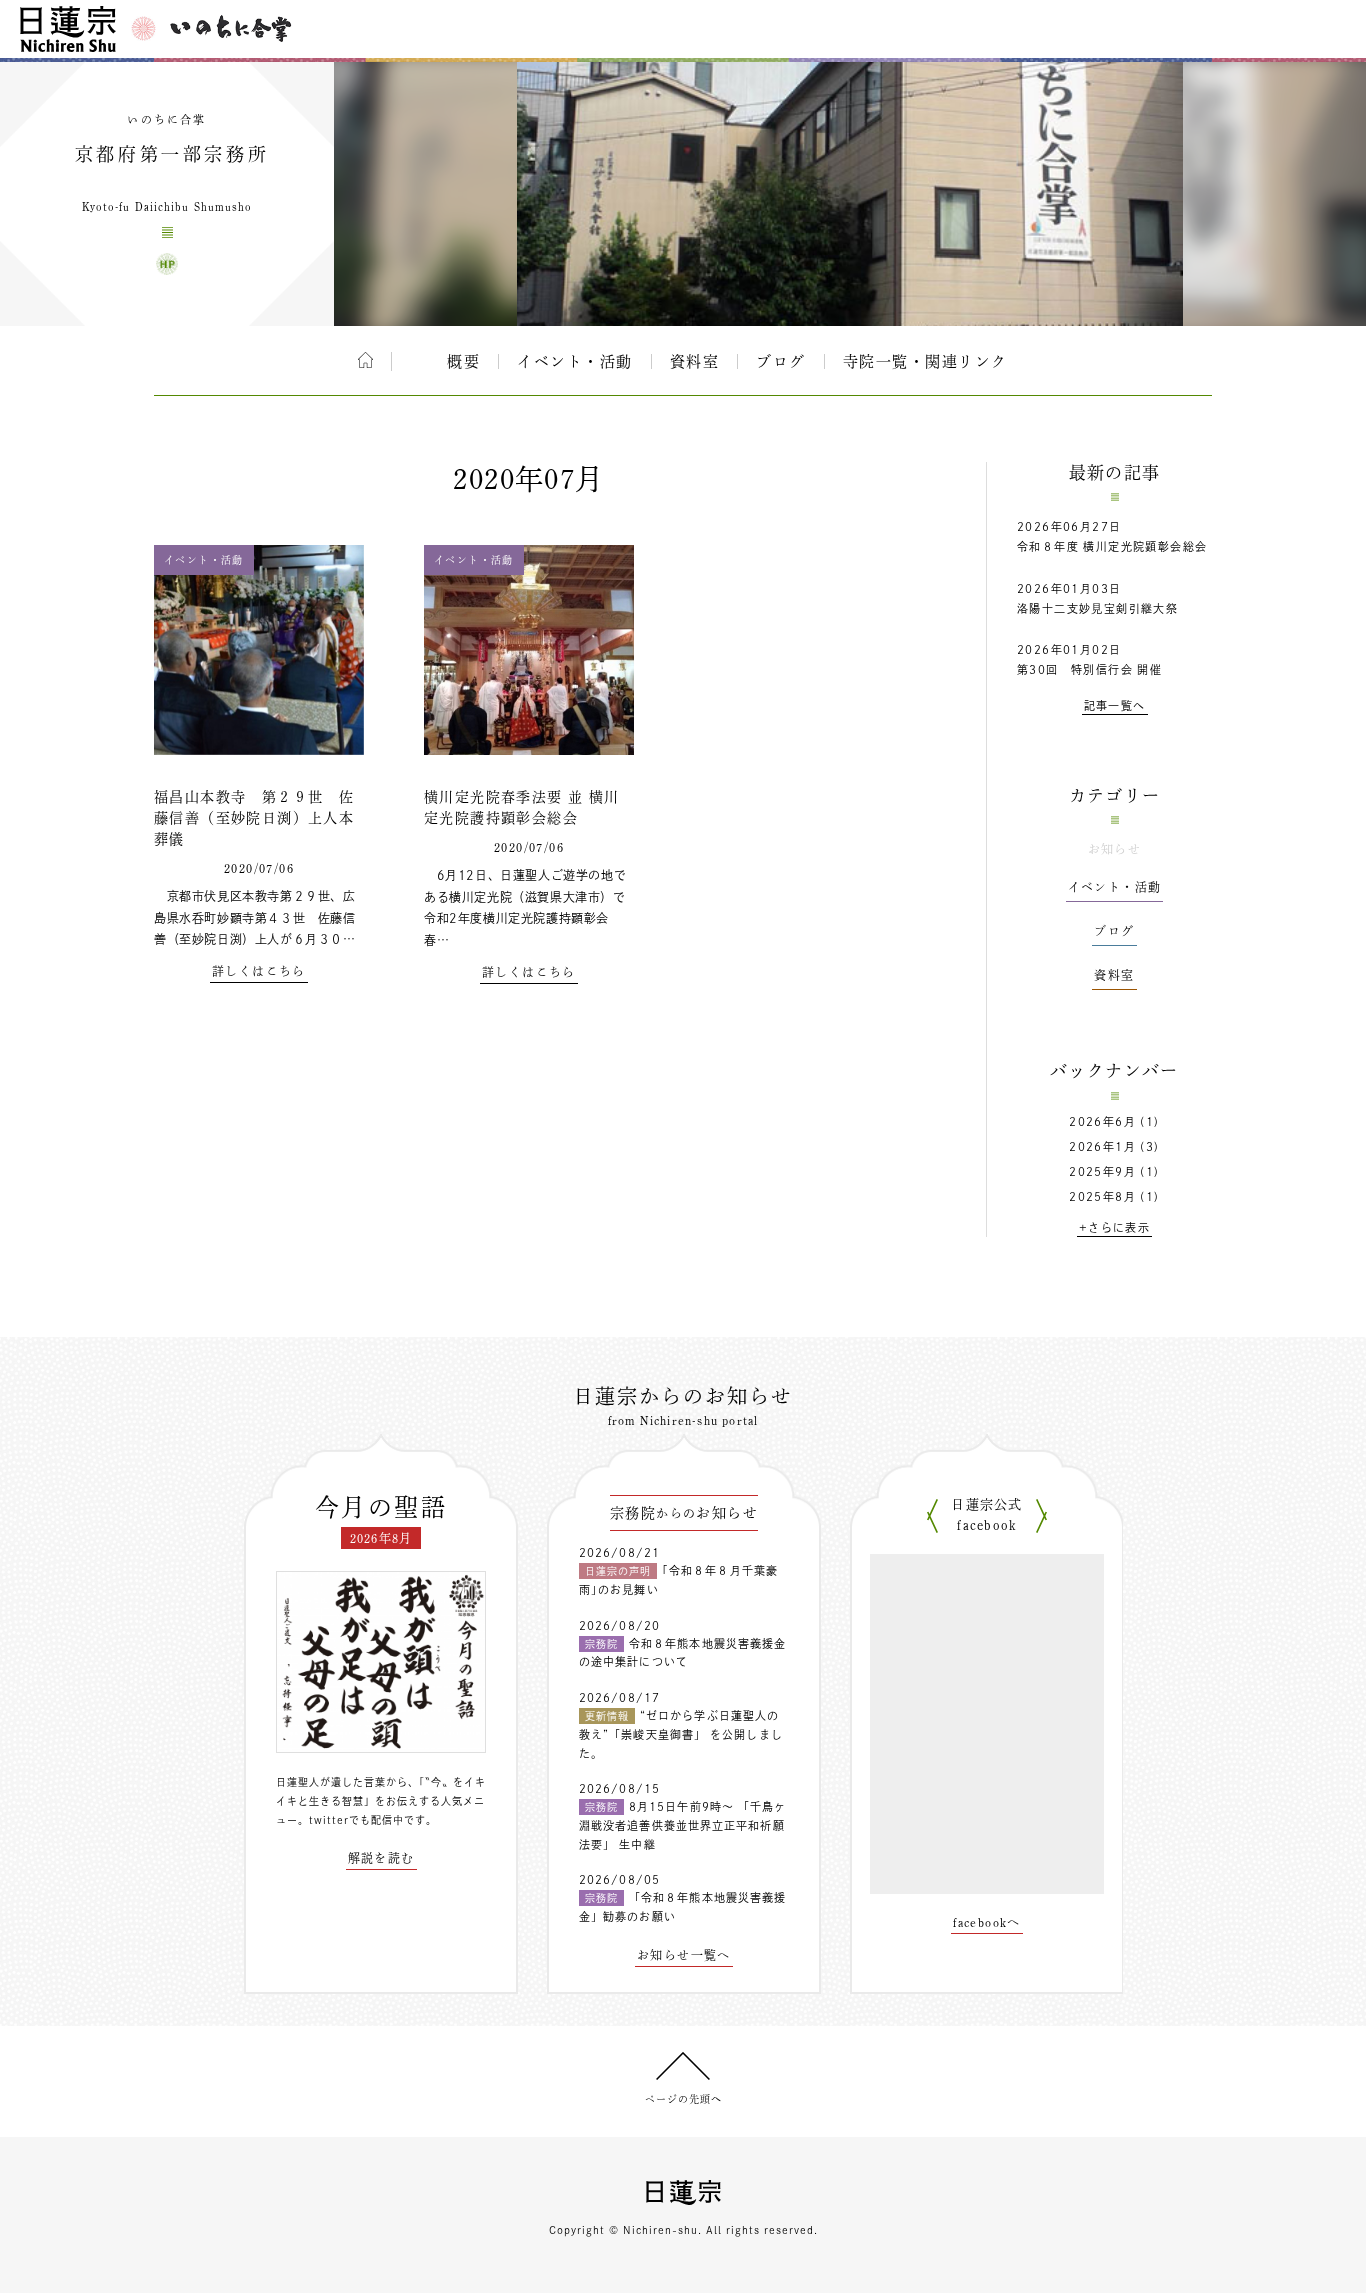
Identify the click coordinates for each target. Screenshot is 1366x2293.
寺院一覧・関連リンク (925, 361)
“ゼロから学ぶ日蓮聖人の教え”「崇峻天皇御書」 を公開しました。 (681, 1734)
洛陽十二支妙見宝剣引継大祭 (1097, 608)
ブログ (781, 361)
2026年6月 (1102, 1121)
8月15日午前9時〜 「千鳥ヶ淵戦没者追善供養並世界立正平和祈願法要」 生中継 (683, 1825)
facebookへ (987, 1922)
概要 (463, 361)
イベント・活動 (575, 361)
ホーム (365, 360)
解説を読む (381, 1858)
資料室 (695, 361)
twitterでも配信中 (356, 1820)
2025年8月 (1102, 1196)
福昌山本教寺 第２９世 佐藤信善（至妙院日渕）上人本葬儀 (254, 818)
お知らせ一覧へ (684, 1955)
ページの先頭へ (683, 2099)
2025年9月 (1102, 1171)
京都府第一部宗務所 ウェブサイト (167, 264)
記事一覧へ (1115, 705)
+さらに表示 (1114, 1227)
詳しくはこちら (259, 971)
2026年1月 (1102, 1146)
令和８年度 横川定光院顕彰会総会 (1112, 546)
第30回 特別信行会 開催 (1089, 669)
